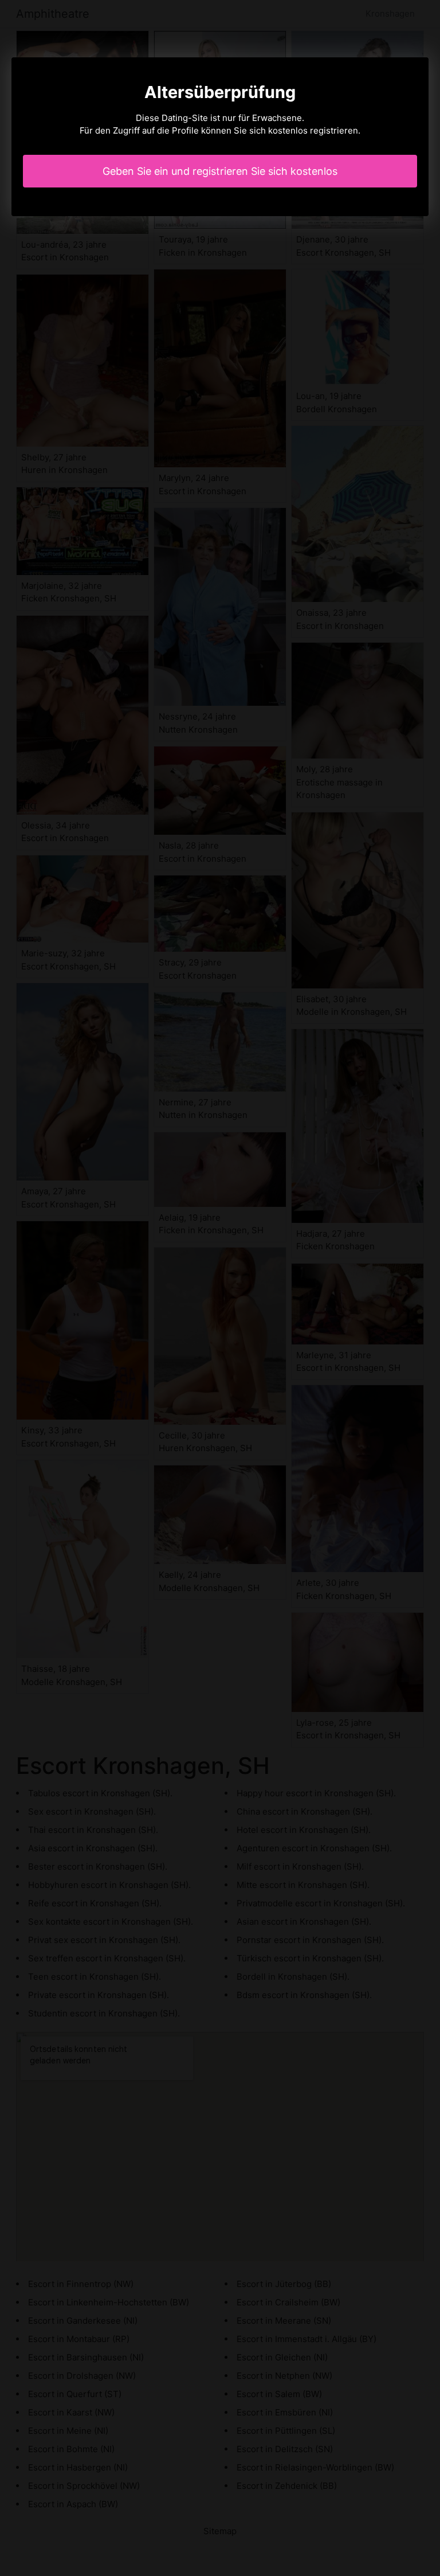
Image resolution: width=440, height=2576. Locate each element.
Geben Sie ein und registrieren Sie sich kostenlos (220, 171)
